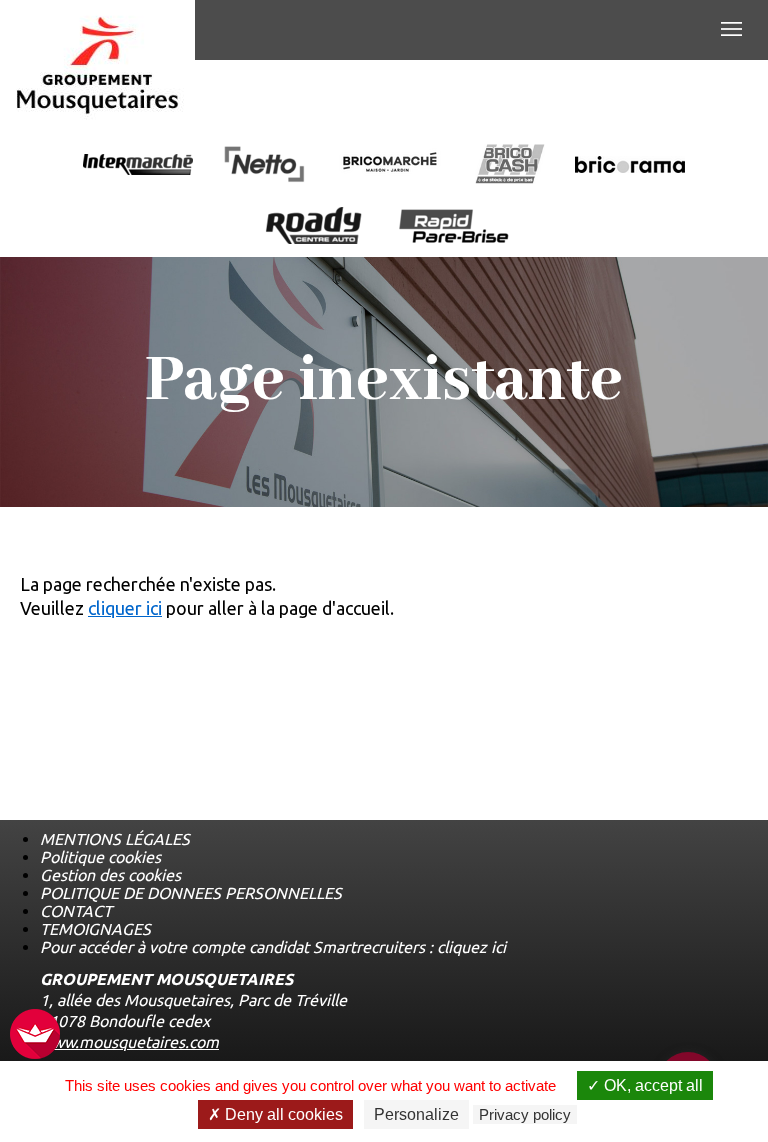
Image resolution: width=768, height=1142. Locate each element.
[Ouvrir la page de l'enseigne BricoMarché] (390, 165)
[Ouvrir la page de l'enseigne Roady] (314, 227)
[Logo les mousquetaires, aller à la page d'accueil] (97, 65)
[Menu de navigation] (731, 30)
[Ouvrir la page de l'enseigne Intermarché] (138, 166)
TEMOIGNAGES (95, 929)
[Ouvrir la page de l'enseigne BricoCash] (510, 165)
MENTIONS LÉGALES (115, 839)
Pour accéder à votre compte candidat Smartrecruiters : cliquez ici (273, 947)
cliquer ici (125, 608)
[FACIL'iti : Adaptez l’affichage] (35, 1035)
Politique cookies (100, 857)
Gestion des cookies (110, 875)
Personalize (416, 1114)
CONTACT (76, 911)
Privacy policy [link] (525, 1114)
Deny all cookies (282, 1114)
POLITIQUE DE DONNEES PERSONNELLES (191, 893)
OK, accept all (651, 1085)
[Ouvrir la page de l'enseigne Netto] (263, 165)
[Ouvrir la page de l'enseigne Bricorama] (630, 166)
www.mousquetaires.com (129, 1042)
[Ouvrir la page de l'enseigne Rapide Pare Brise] (454, 227)
